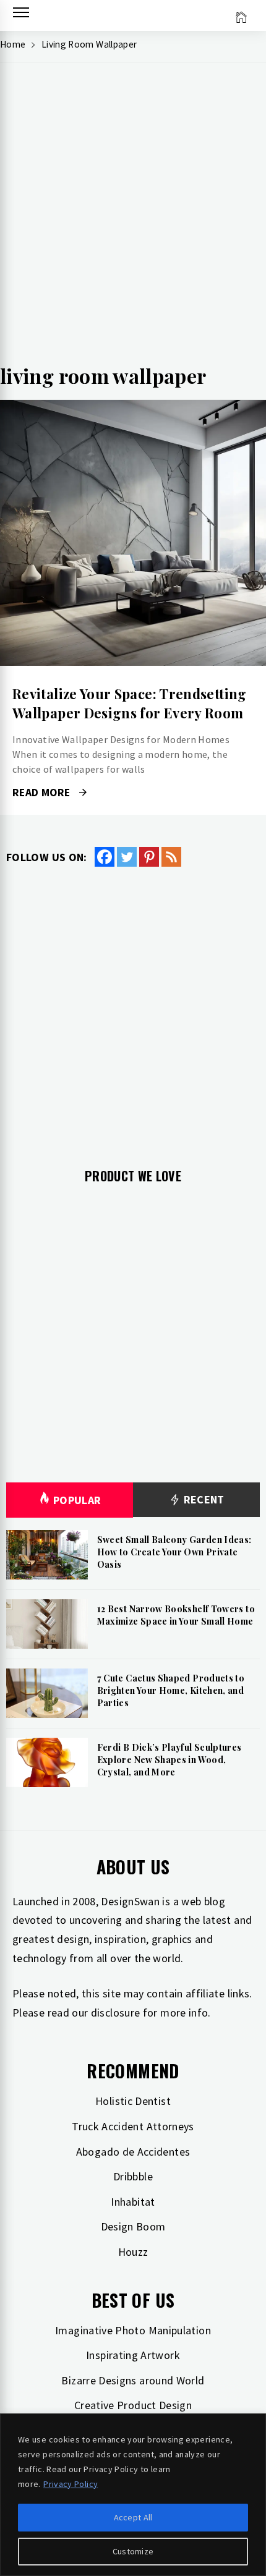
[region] (133, 2495)
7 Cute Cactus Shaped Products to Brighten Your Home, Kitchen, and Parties (171, 1690)
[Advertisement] (133, 217)
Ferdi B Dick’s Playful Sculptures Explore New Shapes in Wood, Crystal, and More (169, 1759)
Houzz (133, 2252)
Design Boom (133, 2226)
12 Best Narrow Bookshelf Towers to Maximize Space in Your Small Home (176, 1615)
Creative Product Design (133, 2405)
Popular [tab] (77, 1500)
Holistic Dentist (133, 2101)
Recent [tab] (203, 1499)
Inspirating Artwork (133, 2355)
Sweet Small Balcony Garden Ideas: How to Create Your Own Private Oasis (174, 1552)
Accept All (133, 2517)
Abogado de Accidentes (133, 2152)
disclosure (116, 2013)
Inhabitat (133, 2202)
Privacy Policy (71, 2484)
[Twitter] (127, 857)
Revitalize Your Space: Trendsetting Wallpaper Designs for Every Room (130, 703)
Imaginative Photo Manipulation (133, 2330)
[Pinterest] (149, 857)
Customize (133, 2551)
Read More (133, 533)
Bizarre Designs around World (133, 2380)
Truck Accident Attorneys (133, 2126)
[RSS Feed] (171, 857)
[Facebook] (105, 857)
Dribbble (133, 2176)
